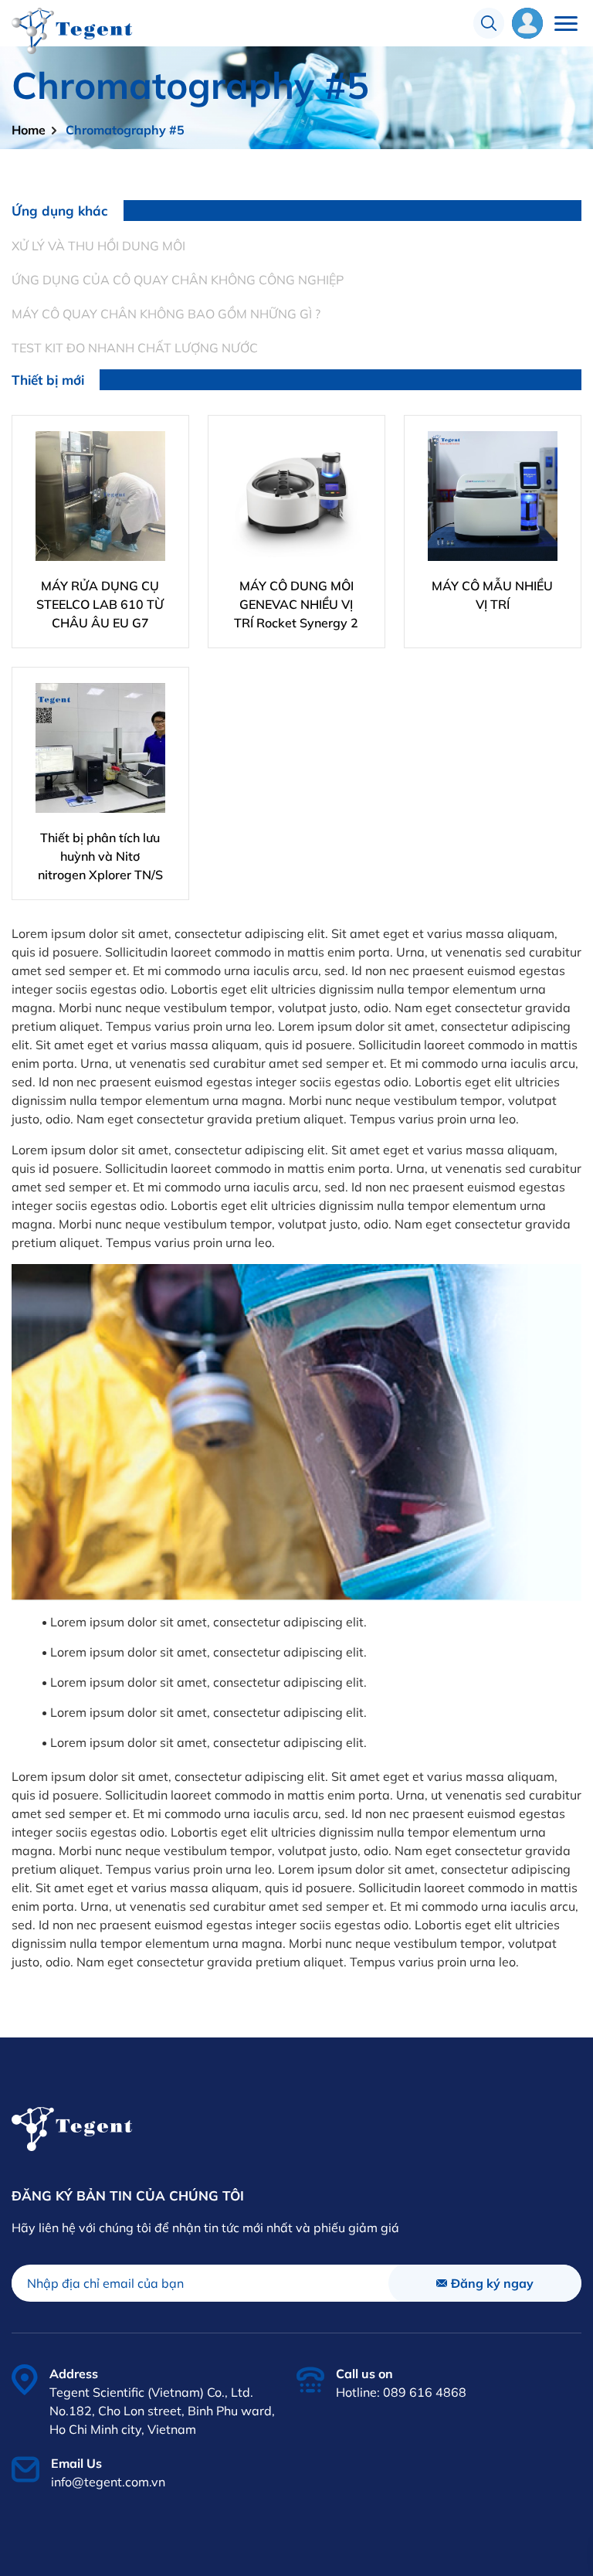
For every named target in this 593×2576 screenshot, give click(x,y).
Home (29, 130)
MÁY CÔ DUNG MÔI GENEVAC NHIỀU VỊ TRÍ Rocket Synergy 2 (296, 604)
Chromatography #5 (125, 130)
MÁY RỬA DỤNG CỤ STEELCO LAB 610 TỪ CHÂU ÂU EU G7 (100, 604)
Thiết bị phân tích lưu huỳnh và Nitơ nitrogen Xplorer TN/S (100, 856)
